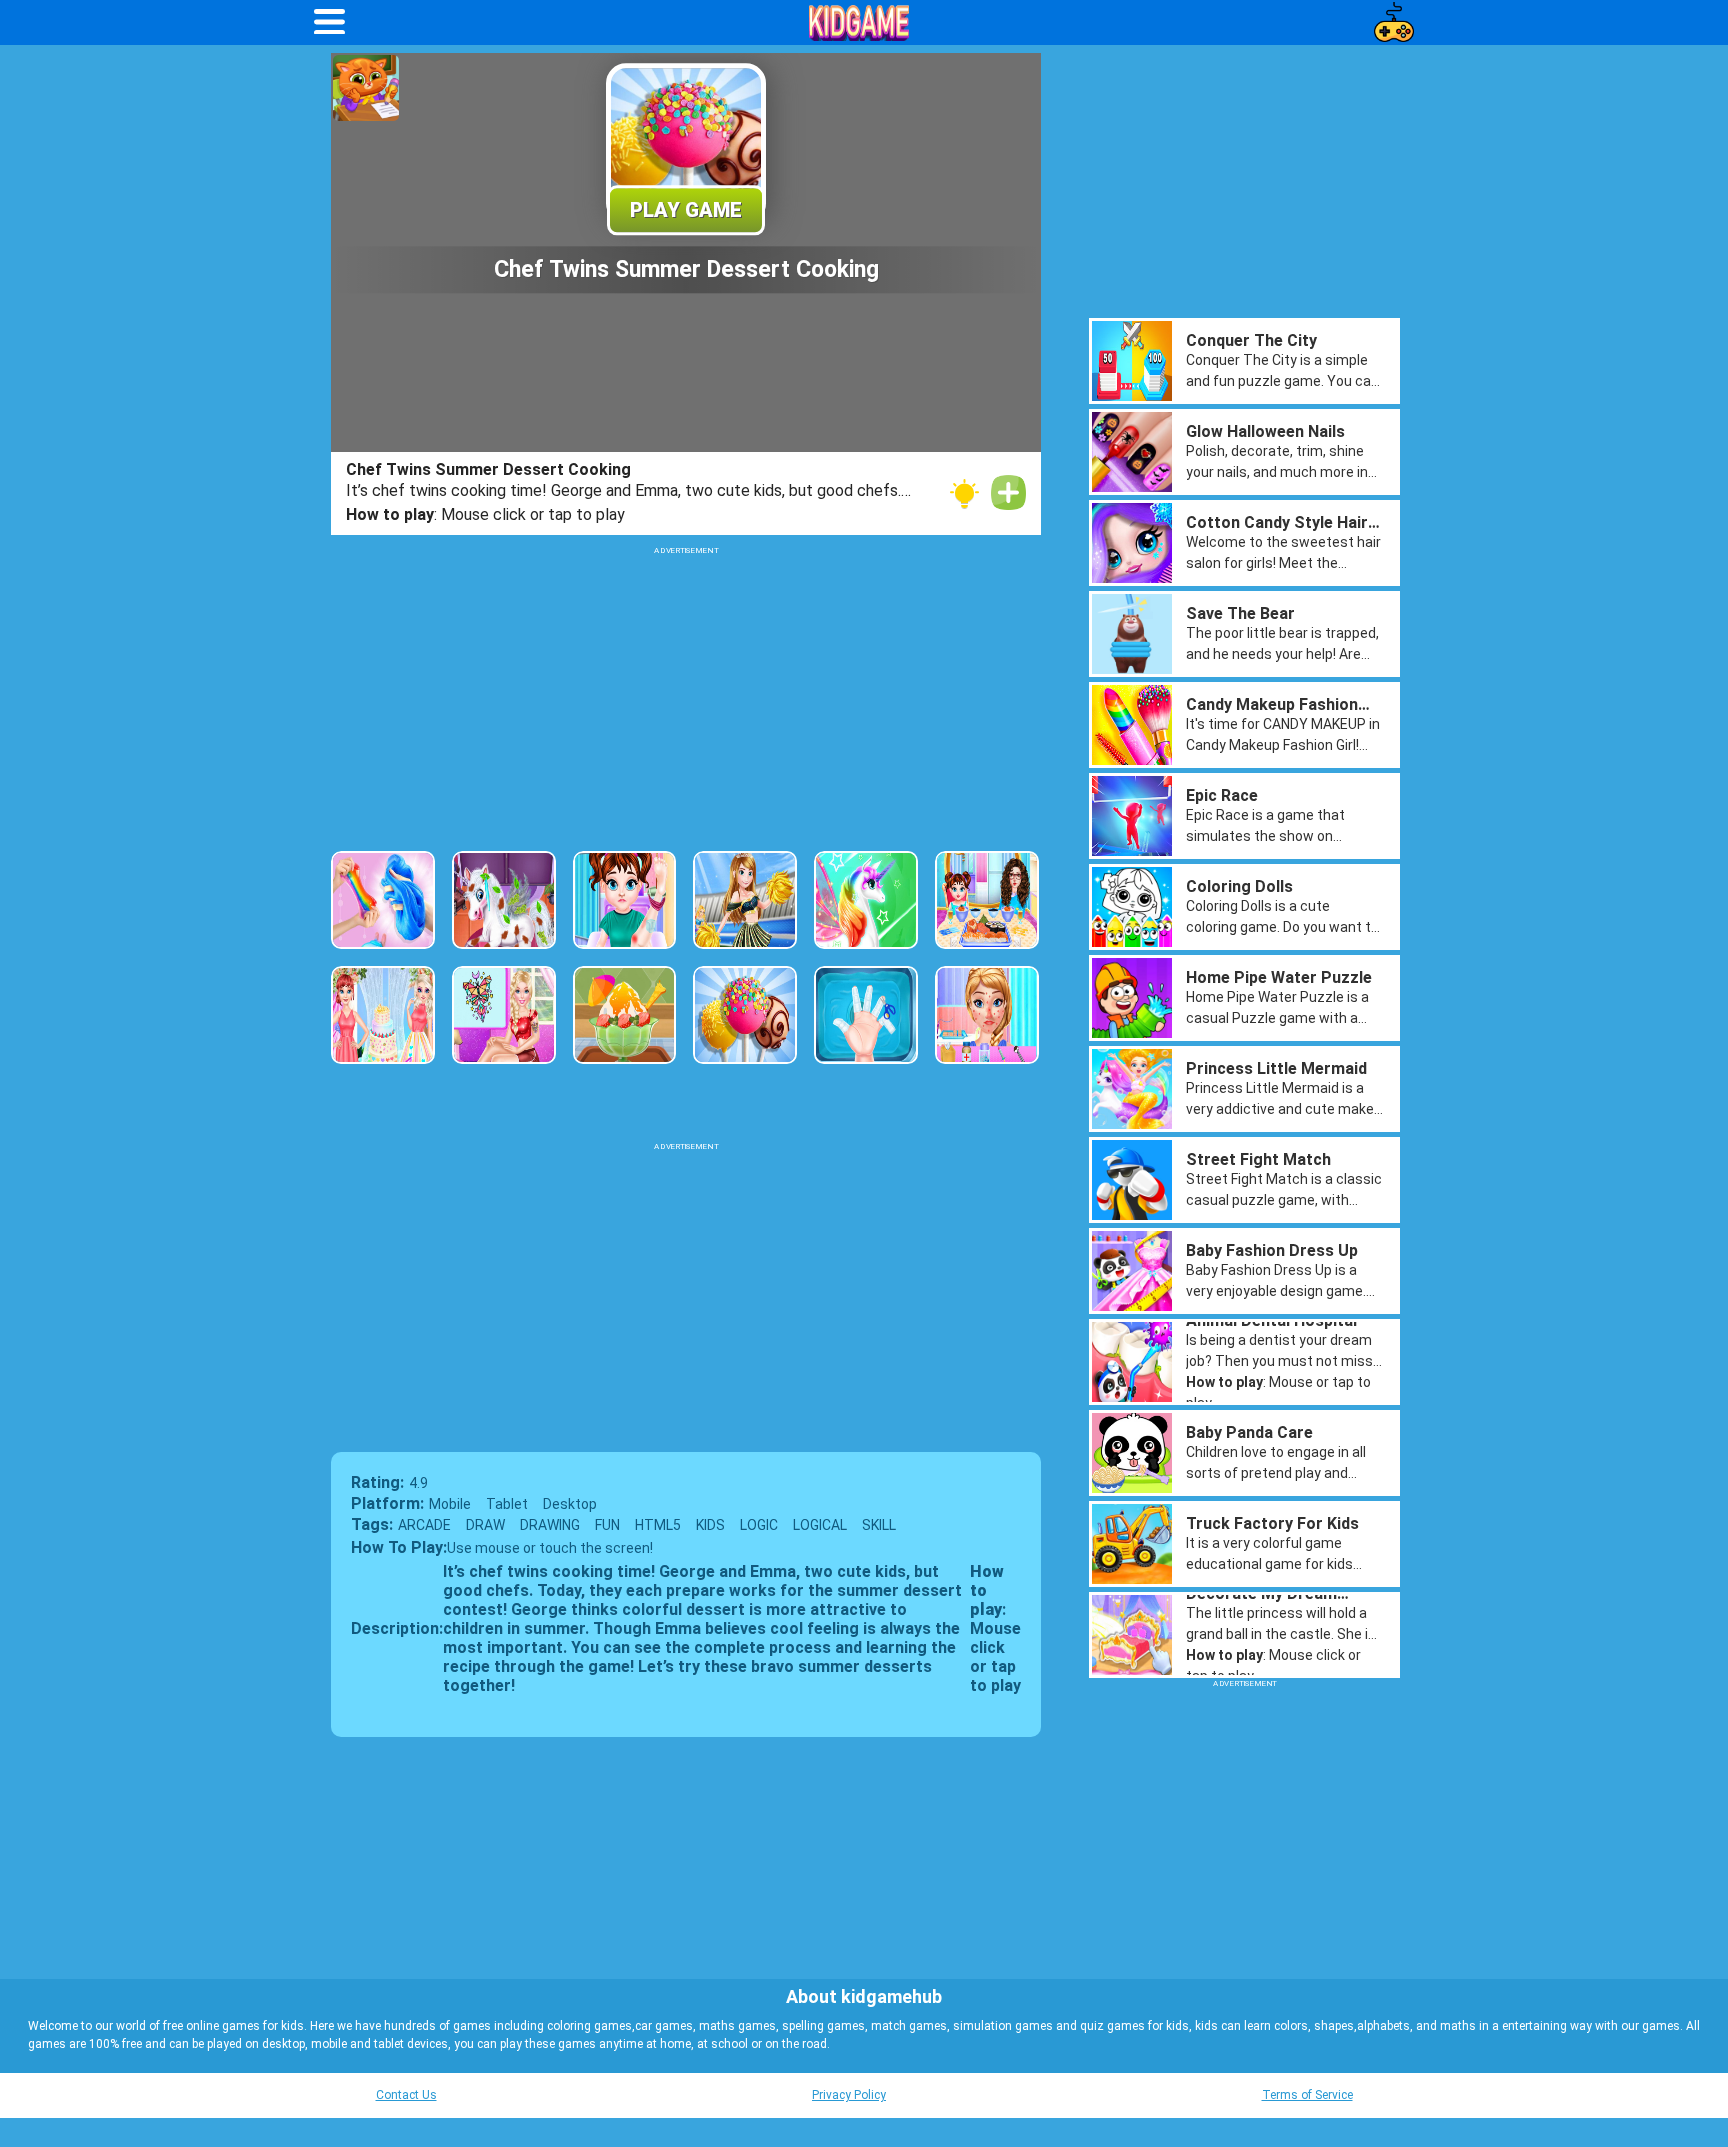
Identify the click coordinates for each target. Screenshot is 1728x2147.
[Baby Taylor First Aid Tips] (866, 1015)
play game (686, 210)
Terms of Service (1307, 2095)
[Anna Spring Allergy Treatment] (987, 1015)
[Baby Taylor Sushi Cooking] (987, 900)
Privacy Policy (849, 2095)
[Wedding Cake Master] (383, 1015)
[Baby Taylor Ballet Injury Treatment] (625, 900)
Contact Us (406, 2095)
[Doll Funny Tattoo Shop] (504, 1015)
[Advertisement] (686, 696)
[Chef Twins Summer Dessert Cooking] (745, 1015)
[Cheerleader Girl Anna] (745, 900)
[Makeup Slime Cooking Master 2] (383, 900)
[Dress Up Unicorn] (866, 900)
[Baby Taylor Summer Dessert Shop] (625, 1015)
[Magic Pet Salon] (504, 900)
